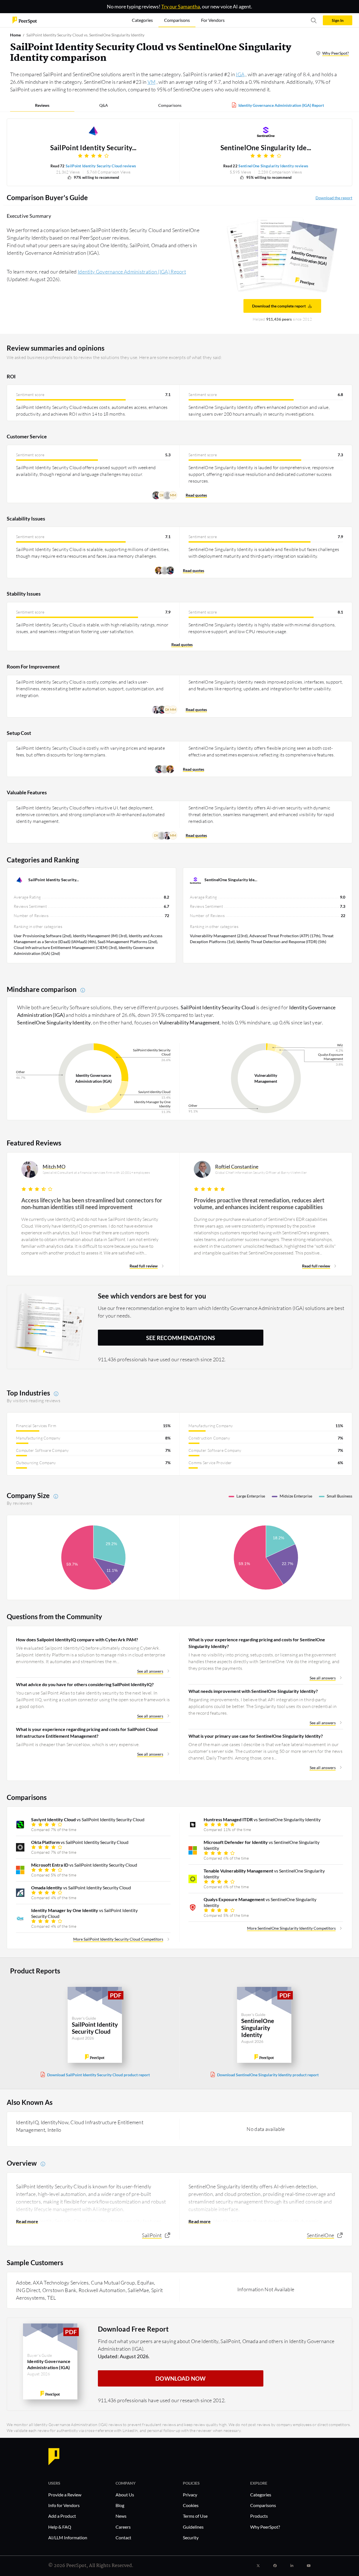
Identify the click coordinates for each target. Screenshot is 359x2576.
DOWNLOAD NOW (181, 2378)
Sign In (338, 20)
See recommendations (181, 1338)
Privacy (190, 2495)
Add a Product (62, 2516)
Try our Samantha (181, 6)
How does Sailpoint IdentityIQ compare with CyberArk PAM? (77, 1639)
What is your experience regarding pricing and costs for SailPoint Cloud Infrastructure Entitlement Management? (87, 1733)
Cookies (191, 2505)
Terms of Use (195, 2516)
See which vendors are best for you (152, 1296)
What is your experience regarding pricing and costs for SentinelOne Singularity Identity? (257, 1643)
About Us (125, 2495)
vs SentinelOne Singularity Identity (262, 1819)
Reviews (42, 105)
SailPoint (152, 2235)
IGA (240, 74)
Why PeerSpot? (336, 53)
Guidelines (193, 2527)
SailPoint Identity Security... (93, 148)
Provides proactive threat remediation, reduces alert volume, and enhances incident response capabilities (259, 1203)
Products (259, 2516)
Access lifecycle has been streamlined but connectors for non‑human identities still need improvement (92, 1203)
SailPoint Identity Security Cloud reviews (101, 166)
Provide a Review (65, 2495)
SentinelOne (320, 2235)
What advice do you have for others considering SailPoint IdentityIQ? (85, 1684)
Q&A (104, 105)
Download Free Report (133, 2329)
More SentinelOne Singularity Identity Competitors (291, 1928)
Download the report (334, 198)
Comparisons (170, 105)
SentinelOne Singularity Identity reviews (273, 166)
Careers (123, 2527)
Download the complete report (279, 306)
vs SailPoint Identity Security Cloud (88, 1819)
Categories (261, 2495)
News (121, 2516)
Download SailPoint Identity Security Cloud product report (98, 2075)
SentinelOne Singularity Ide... (266, 148)
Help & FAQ (60, 2527)
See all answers (150, 1671)
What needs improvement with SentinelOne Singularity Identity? (253, 1691)
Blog (120, 2505)
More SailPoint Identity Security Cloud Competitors (118, 1939)
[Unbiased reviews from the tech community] (25, 20)
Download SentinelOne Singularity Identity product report (268, 2075)
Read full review (144, 1266)
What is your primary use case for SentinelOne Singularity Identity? (256, 1736)
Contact (123, 2537)
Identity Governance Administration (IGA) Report (281, 105)
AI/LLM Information (68, 2537)
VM (152, 82)
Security (191, 2537)
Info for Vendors (64, 2505)
